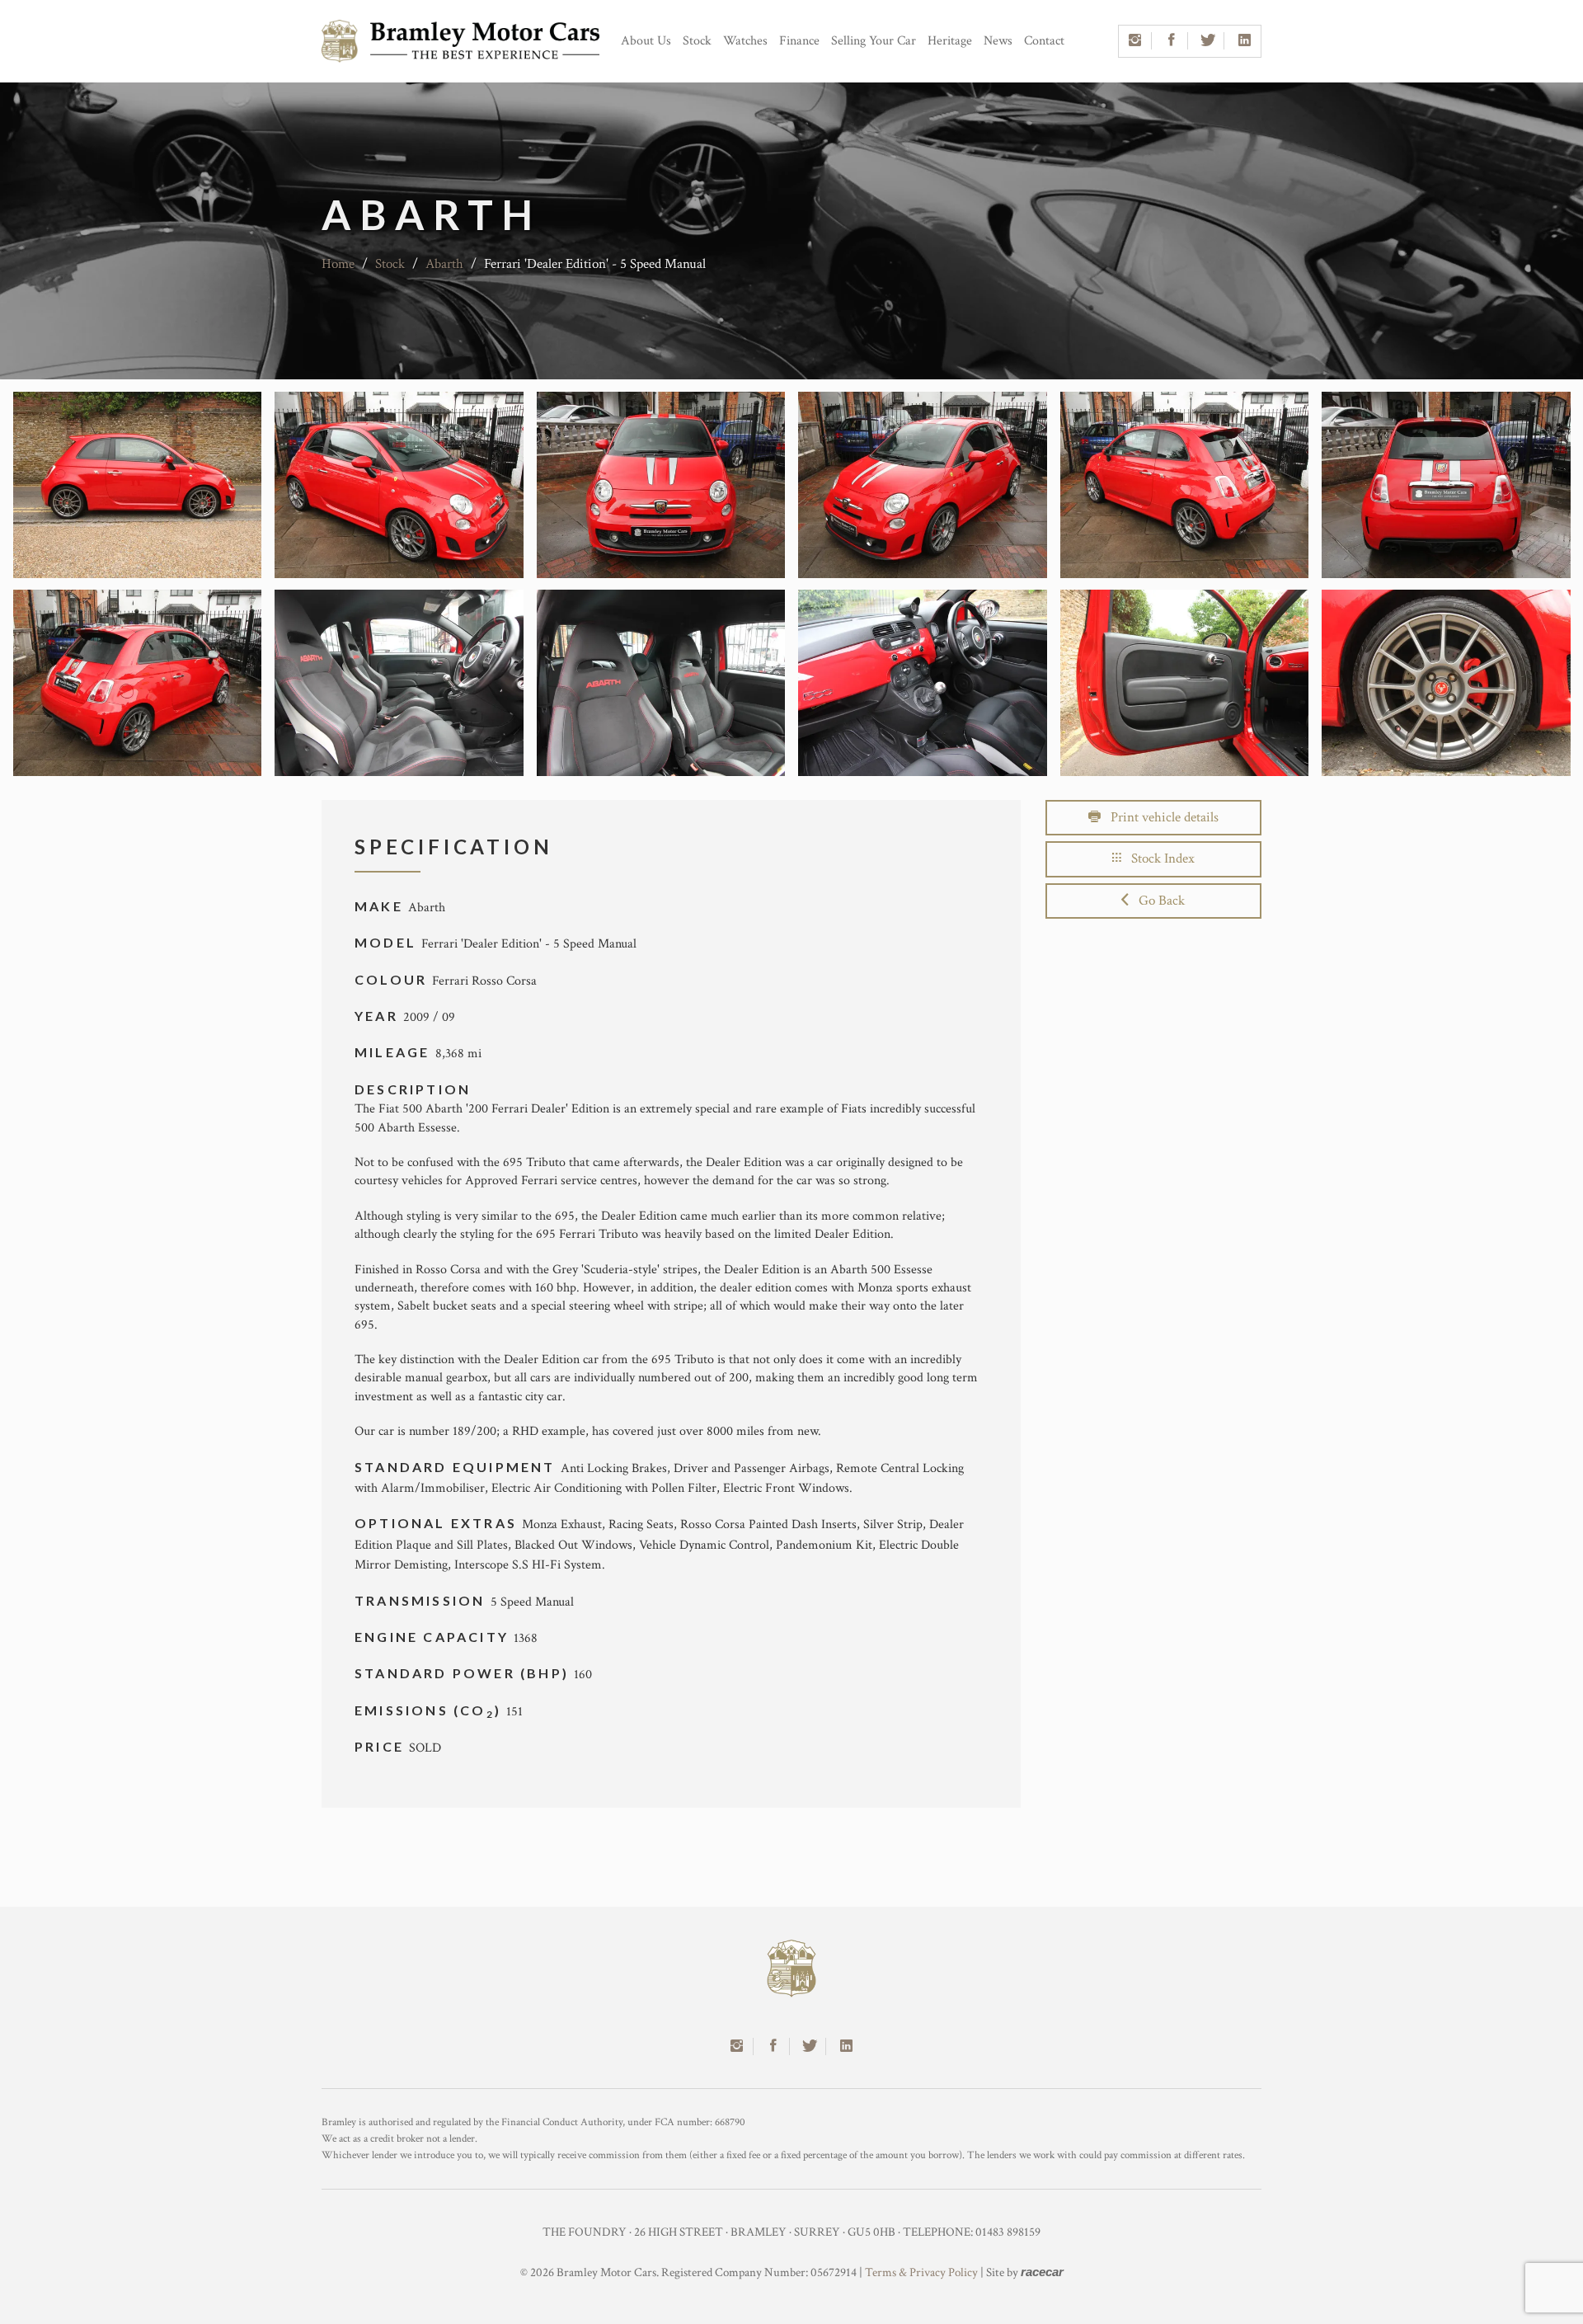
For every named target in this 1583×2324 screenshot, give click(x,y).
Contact (1044, 41)
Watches (745, 41)
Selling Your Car (874, 41)
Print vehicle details (1160, 817)
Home (338, 264)
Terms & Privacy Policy (921, 2272)
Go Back (1157, 901)
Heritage (950, 41)
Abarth (444, 264)
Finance (799, 41)
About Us (646, 41)
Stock (697, 41)
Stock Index (1158, 859)
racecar (1042, 2272)
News (998, 41)
